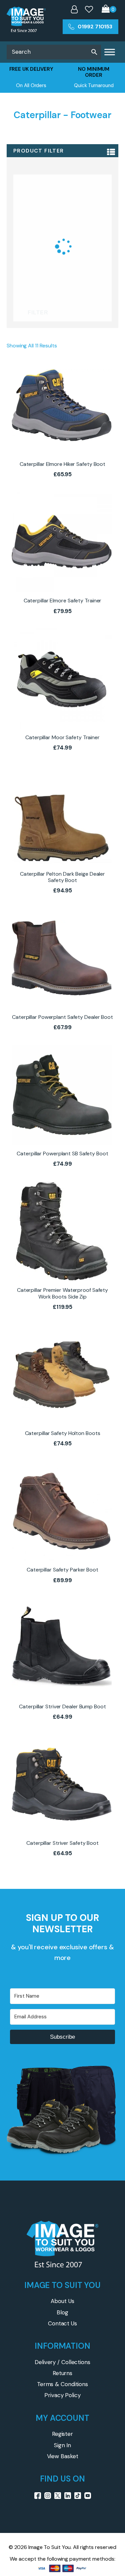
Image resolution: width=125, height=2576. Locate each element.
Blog (62, 2312)
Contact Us (62, 2323)
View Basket (63, 2456)
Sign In (62, 2445)
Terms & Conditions (62, 2384)
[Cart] (109, 10)
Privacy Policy (62, 2395)
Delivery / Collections (62, 2362)
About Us (62, 2301)
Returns (62, 2373)
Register (62, 2434)
